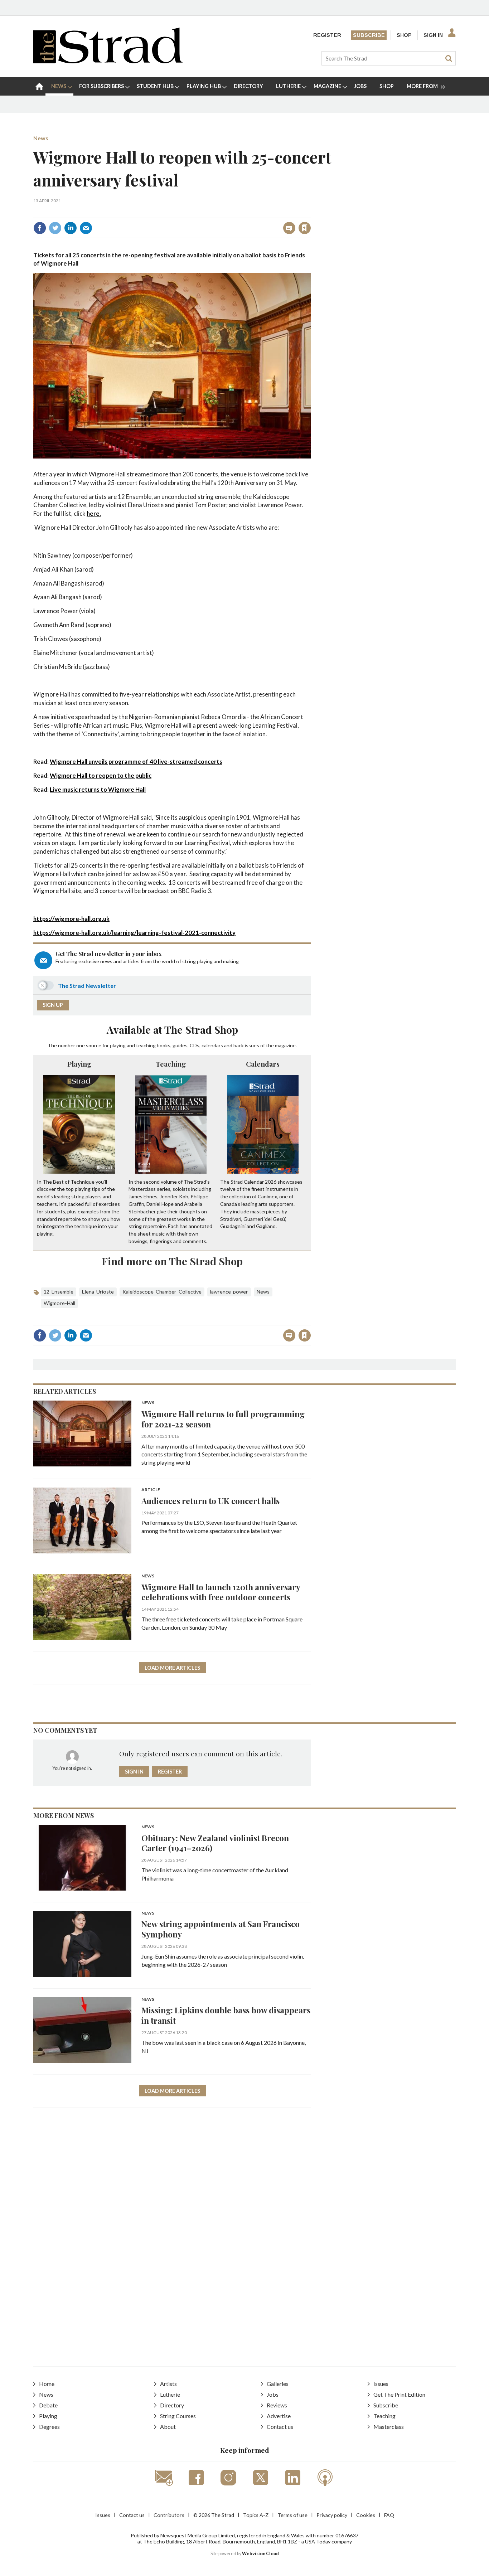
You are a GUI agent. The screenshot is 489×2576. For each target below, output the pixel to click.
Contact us (280, 2427)
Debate (48, 2405)
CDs (195, 1045)
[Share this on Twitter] (55, 228)
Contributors (169, 2515)
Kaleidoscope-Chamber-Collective (162, 1292)
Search (449, 58)
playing (118, 1045)
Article (151, 1490)
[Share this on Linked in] (71, 228)
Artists (168, 2384)
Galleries (278, 2384)
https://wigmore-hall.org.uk (71, 919)
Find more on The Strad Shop (172, 1261)
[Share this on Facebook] (40, 228)
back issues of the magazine (265, 1045)
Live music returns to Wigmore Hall (98, 789)
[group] (423, 86)
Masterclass (389, 2427)
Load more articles (172, 1668)
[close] (311, 212)
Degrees (49, 2427)
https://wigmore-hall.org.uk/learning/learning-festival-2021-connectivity (134, 933)
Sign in (215, 212)
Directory (172, 2405)
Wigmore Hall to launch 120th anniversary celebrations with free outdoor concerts (221, 1592)
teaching (146, 1045)
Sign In (433, 35)
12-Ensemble (59, 1292)
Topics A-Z (256, 2515)
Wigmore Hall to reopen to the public (101, 775)
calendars (212, 1045)
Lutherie (170, 2394)
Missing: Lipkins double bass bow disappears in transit (226, 2015)
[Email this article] (86, 228)
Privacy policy (332, 2515)
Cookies (366, 2515)
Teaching (171, 1064)
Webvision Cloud (260, 2554)
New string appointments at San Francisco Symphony (221, 1929)
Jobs (273, 2394)
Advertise (279, 2416)
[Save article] (305, 228)
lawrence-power (229, 1292)
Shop (404, 35)
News (41, 138)
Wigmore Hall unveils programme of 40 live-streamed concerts (136, 761)
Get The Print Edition (399, 2394)
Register (327, 35)
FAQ (389, 2515)
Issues (381, 2384)
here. (94, 513)
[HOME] (39, 86)
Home (47, 2384)
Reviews (277, 2405)
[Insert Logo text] (108, 61)
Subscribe (369, 35)
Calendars (263, 1064)
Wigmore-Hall (59, 1303)
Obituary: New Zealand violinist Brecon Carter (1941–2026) (215, 1843)
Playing (79, 1064)
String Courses (178, 2416)
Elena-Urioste (98, 1292)
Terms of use (292, 2515)
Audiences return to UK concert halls (210, 1501)
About (168, 2427)
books (164, 1045)
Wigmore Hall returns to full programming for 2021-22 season (223, 1419)
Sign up (53, 1005)
